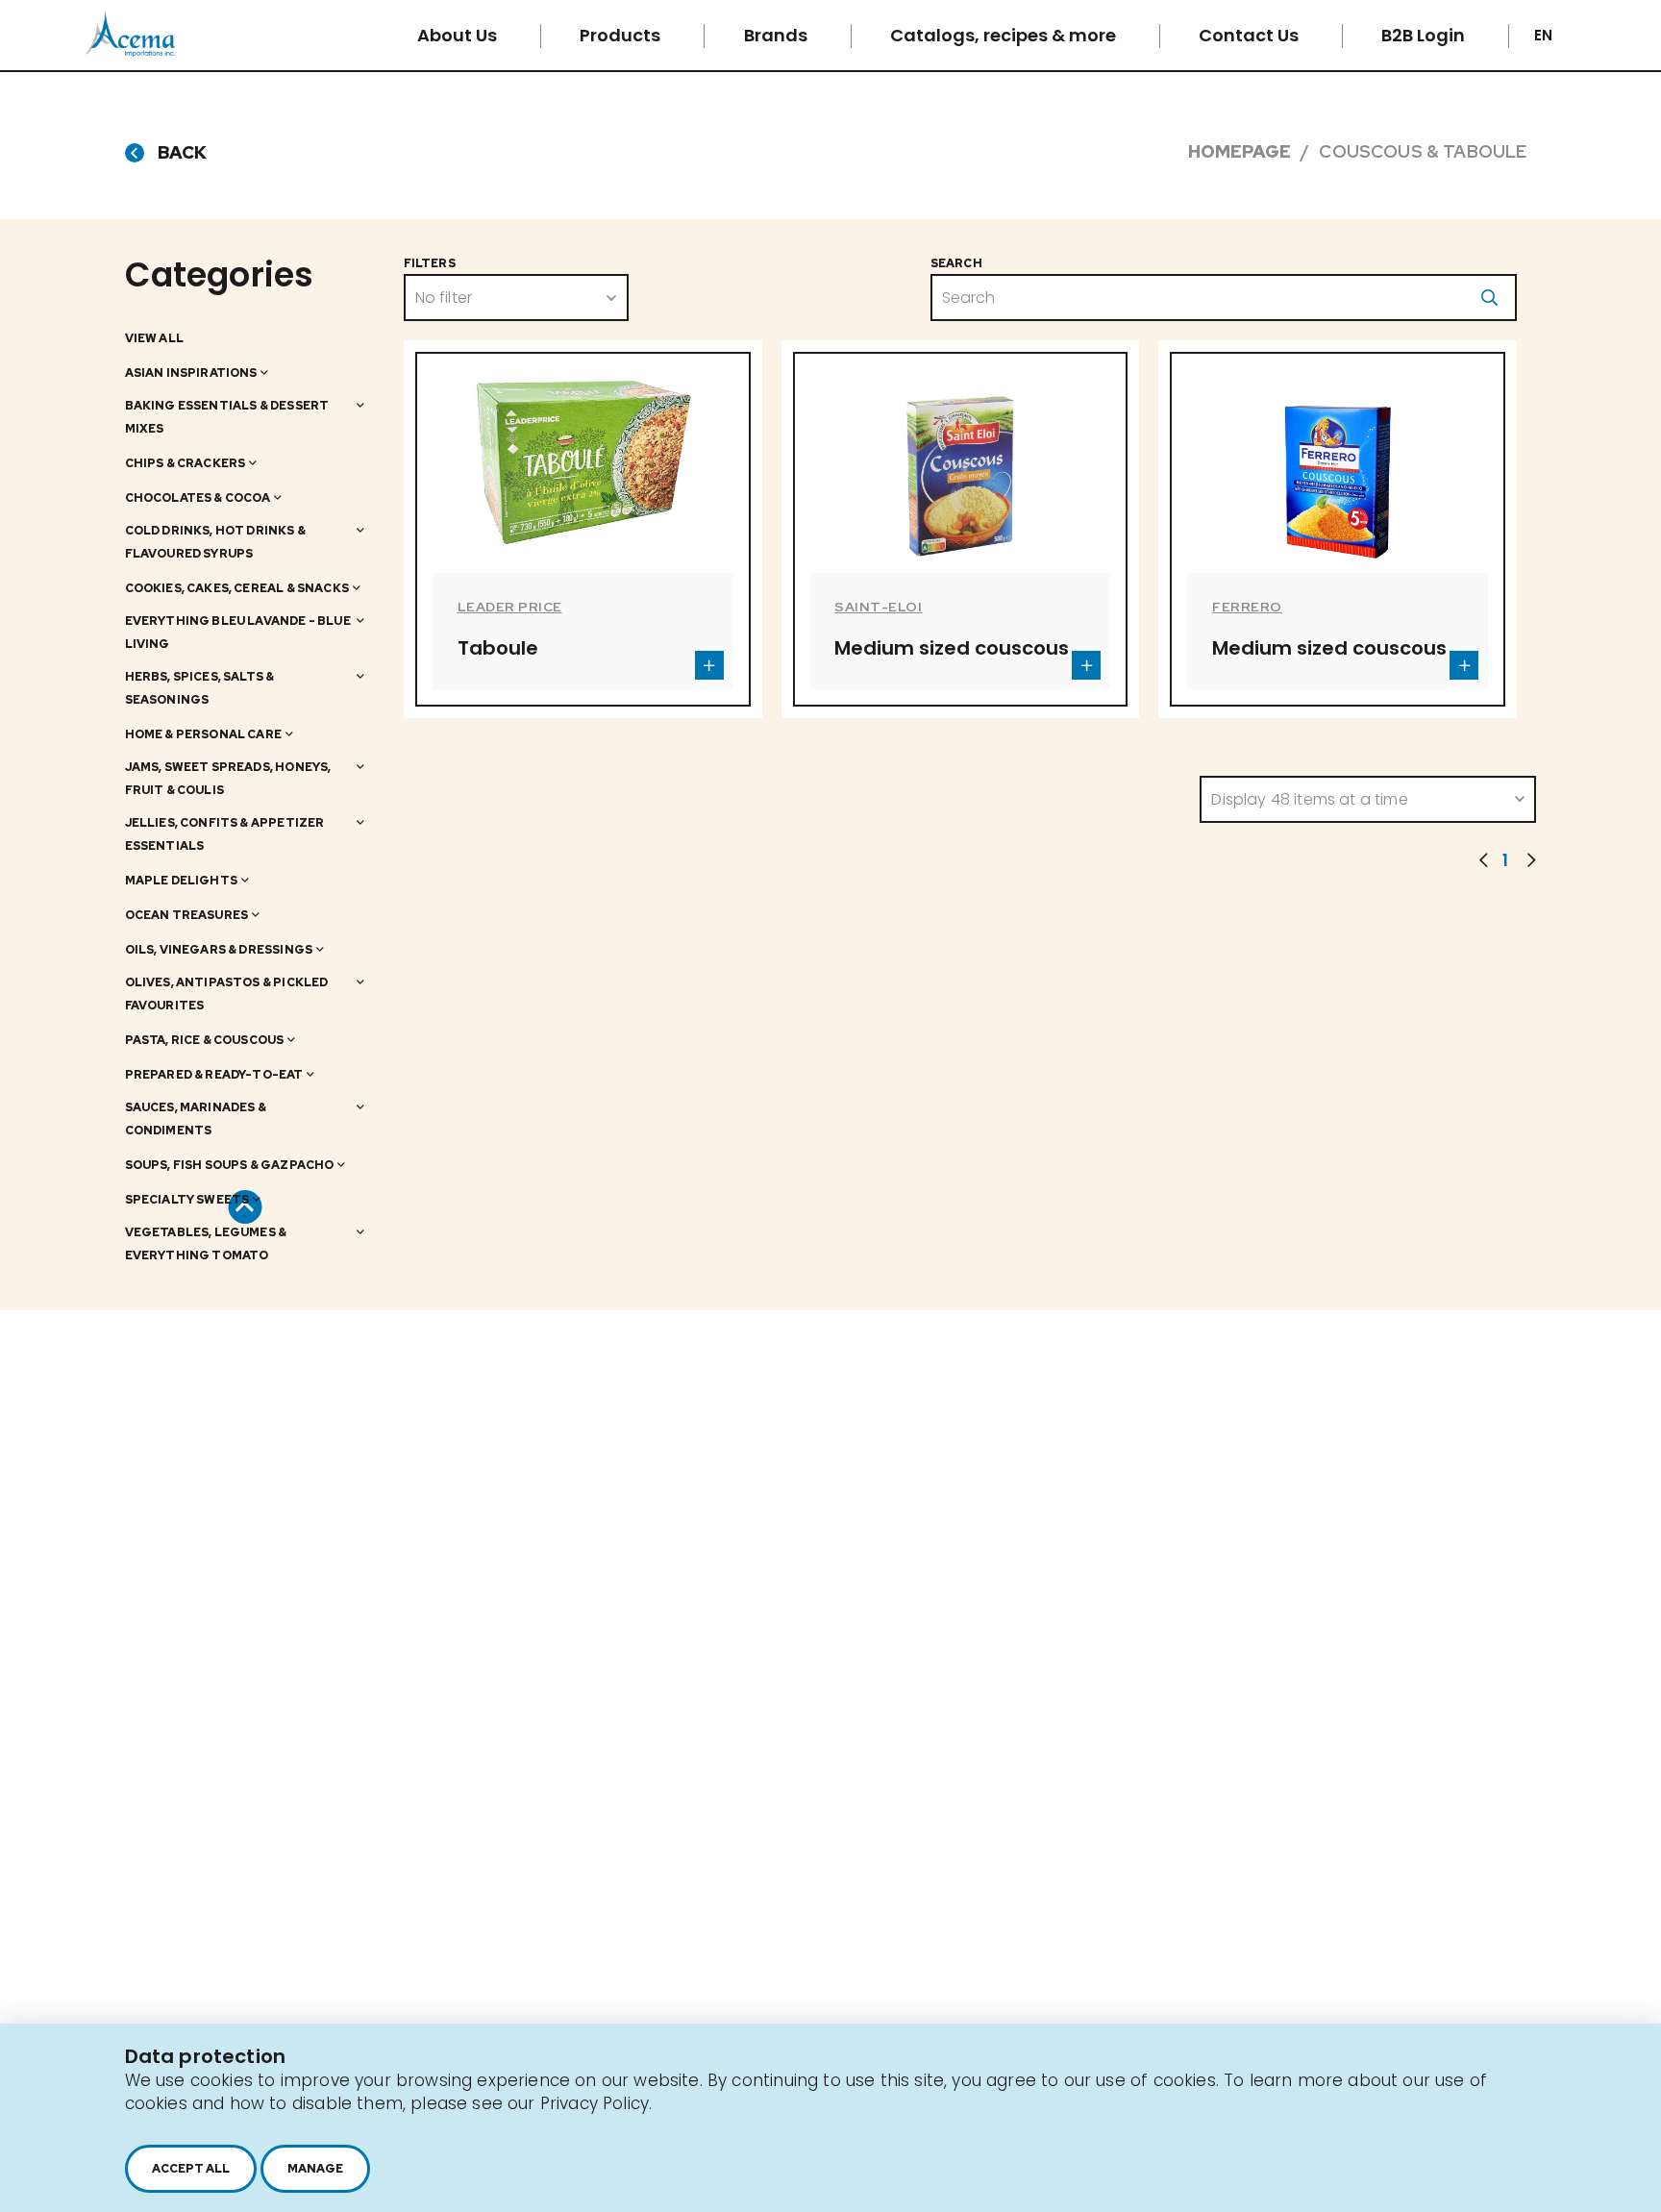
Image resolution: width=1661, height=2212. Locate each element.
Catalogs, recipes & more (1005, 35)
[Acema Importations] (131, 52)
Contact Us (1251, 35)
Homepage (1240, 151)
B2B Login (1425, 35)
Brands (778, 35)
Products (622, 35)
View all (154, 338)
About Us (459, 35)
